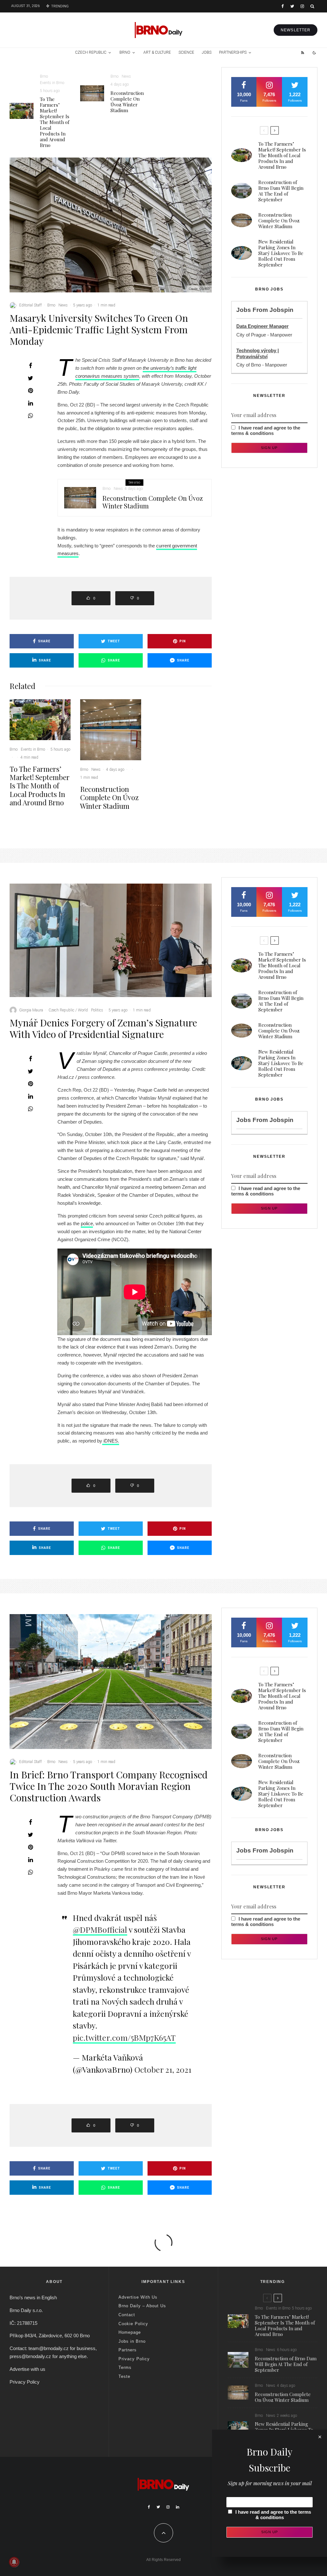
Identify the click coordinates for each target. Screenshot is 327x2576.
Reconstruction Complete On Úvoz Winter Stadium (127, 102)
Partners (128, 2350)
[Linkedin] (178, 2507)
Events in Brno (52, 83)
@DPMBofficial (100, 1929)
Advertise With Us (138, 2297)
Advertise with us (27, 2369)
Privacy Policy (25, 2382)
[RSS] (303, 53)
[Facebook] (283, 6)
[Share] (30, 366)
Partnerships (233, 52)
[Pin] (30, 391)
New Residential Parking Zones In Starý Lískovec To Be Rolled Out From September (281, 253)
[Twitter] (292, 6)
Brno (125, 52)
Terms (125, 2367)
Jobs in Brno (132, 2341)
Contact (127, 2315)
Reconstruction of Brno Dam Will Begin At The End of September (281, 191)
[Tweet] (30, 378)
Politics (97, 1010)
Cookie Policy (133, 2324)
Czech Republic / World (68, 1010)
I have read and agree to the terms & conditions (266, 430)
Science (186, 52)
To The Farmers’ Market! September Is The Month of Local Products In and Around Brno (55, 122)
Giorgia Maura (31, 1010)
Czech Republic (91, 52)
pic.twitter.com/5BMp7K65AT (124, 2037)
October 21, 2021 (163, 2069)
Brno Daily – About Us (142, 2306)
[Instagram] (302, 6)
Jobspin (281, 310)
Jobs (207, 52)
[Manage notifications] (14, 2562)
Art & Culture (157, 52)
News (126, 76)
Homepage (130, 2332)
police (87, 1223)
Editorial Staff (30, 305)
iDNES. (111, 1441)
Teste (124, 2376)
